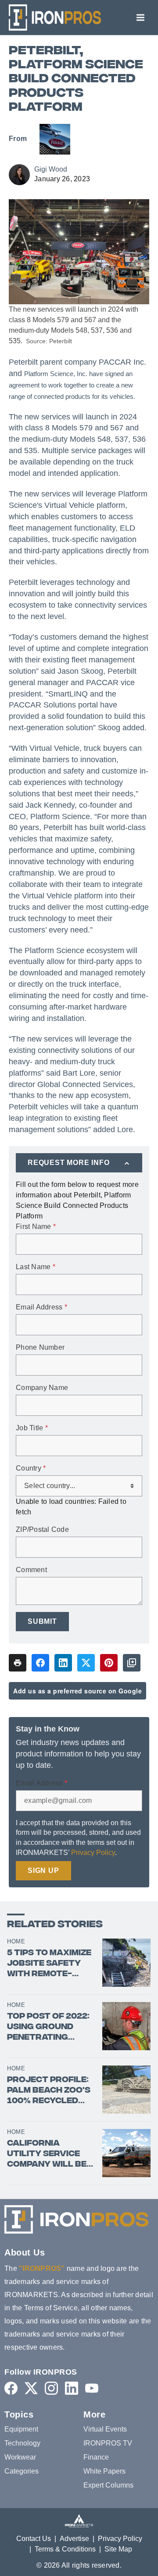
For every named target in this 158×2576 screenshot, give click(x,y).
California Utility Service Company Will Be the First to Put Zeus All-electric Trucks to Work (51, 2154)
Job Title (32, 1428)
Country (31, 1468)
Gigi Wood (51, 169)
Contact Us (34, 2539)
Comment (31, 1570)
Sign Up (43, 1870)
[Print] (18, 1663)
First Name (36, 1227)
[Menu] (140, 18)
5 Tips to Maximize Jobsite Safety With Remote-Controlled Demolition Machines (49, 1964)
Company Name (42, 1388)
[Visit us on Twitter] (31, 2388)
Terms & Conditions (65, 2549)
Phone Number (40, 1348)
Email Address (41, 1307)
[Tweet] (86, 1663)
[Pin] (109, 1663)
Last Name (36, 1267)
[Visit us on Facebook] (11, 2388)
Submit (42, 1621)
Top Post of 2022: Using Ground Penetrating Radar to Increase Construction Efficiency (48, 2027)
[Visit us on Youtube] (92, 2388)
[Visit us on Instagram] (51, 2388)
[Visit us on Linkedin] (72, 2388)
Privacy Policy (93, 1853)
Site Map (118, 2549)
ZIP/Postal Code (42, 1530)
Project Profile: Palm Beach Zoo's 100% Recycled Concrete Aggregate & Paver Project (49, 2091)
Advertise (74, 2539)
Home (16, 1941)
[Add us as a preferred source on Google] (132, 1663)
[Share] (40, 1663)
